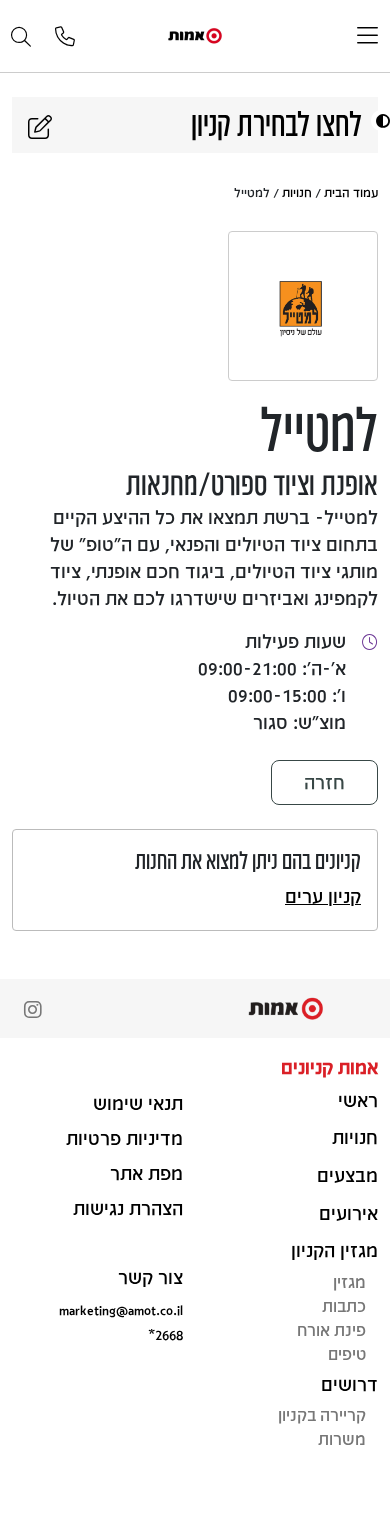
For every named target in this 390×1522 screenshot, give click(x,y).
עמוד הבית (351, 192)
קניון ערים (323, 896)
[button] (380, 120)
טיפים (347, 1353)
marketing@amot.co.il (121, 1309)
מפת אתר (146, 1173)
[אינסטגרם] (33, 1011)
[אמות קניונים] (195, 34)
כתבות (344, 1305)
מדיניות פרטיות (124, 1138)
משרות (342, 1438)
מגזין (349, 1281)
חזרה (324, 782)
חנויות (297, 192)
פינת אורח (331, 1329)
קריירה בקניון (322, 1414)
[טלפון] (65, 37)
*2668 (165, 1334)
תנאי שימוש (138, 1103)
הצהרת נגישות (128, 1208)
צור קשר (150, 1277)
